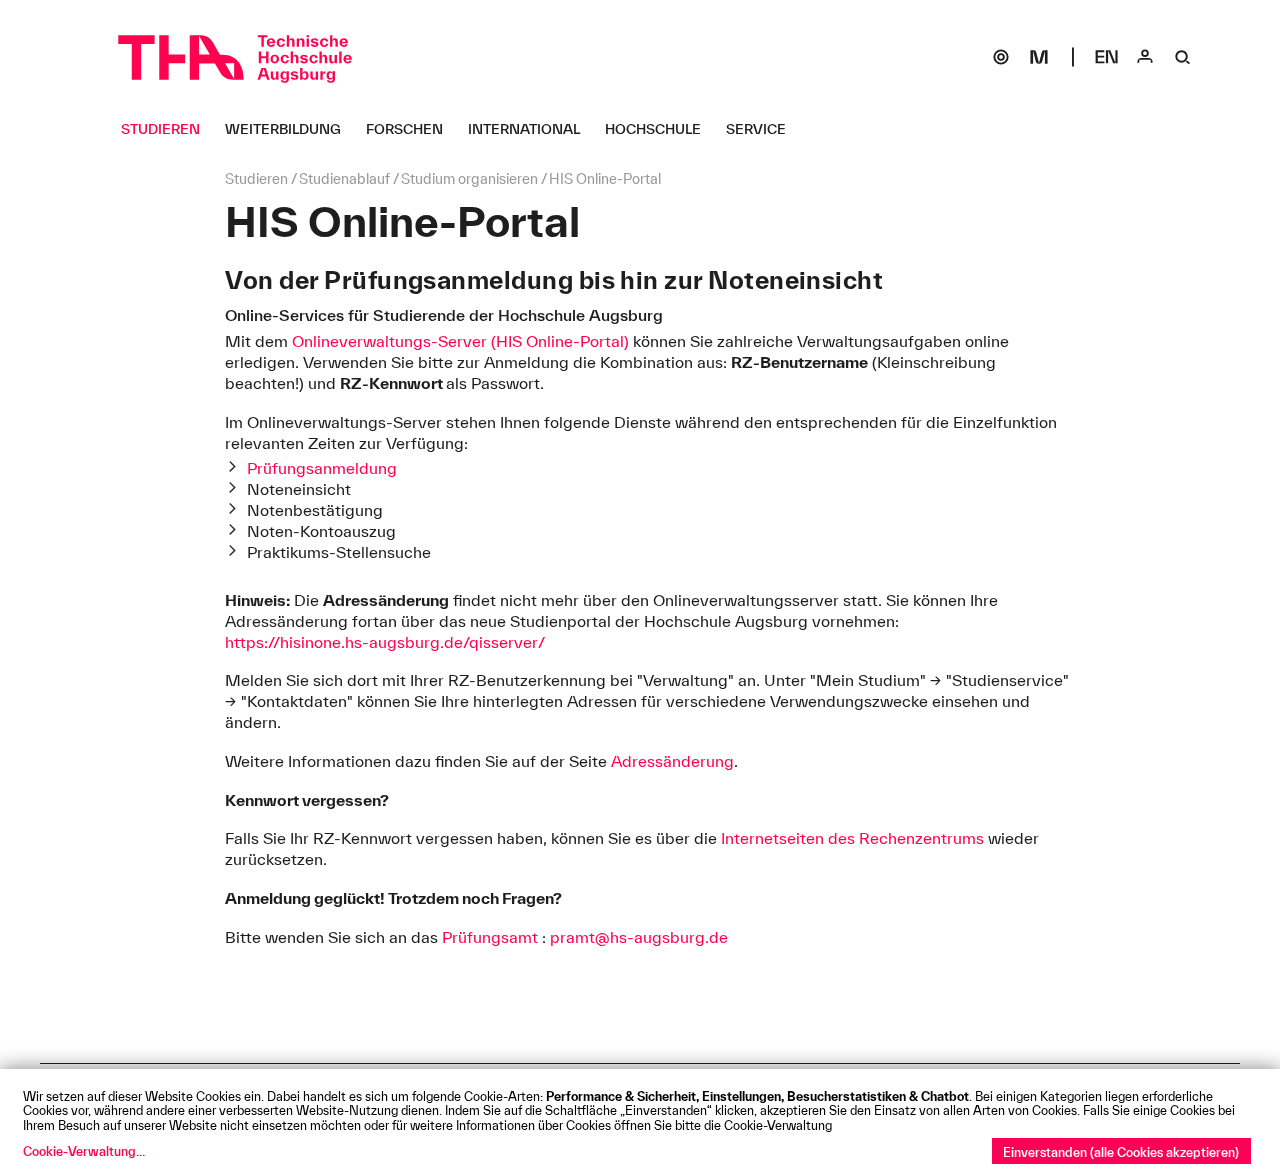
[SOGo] (1001, 57)
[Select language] (1107, 57)
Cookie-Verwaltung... (84, 1151)
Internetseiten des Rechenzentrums (852, 838)
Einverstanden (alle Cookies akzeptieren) (1121, 1152)
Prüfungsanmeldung (322, 468)
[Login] (1145, 57)
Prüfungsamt (490, 937)
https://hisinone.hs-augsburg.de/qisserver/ (385, 642)
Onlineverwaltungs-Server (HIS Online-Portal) (460, 341)
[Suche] (1183, 57)
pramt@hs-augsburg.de (639, 937)
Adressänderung (672, 761)
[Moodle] (1039, 57)
